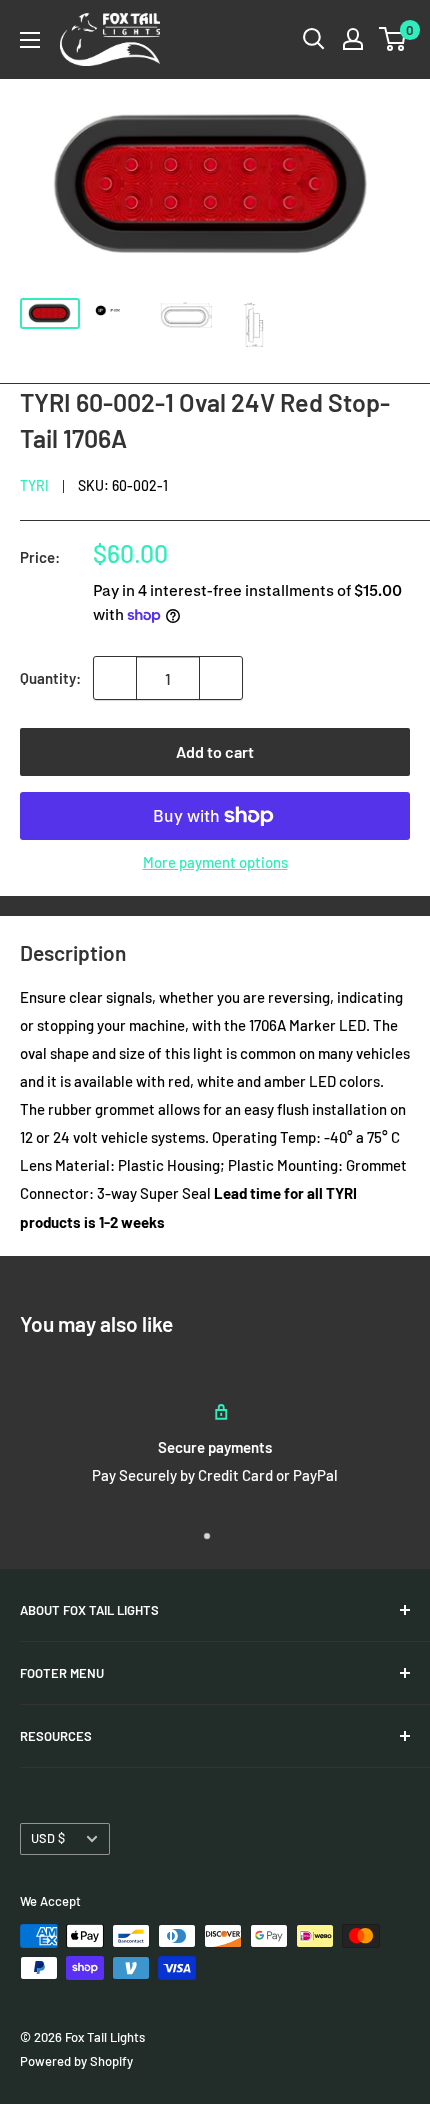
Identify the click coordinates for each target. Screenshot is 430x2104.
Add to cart (215, 751)
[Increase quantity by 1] (221, 678)
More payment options (215, 862)
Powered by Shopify (76, 2061)
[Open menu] (30, 40)
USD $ (48, 1838)
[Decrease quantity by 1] (115, 678)
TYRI (34, 485)
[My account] (353, 39)
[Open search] (314, 39)
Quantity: (50, 678)
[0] (393, 39)
